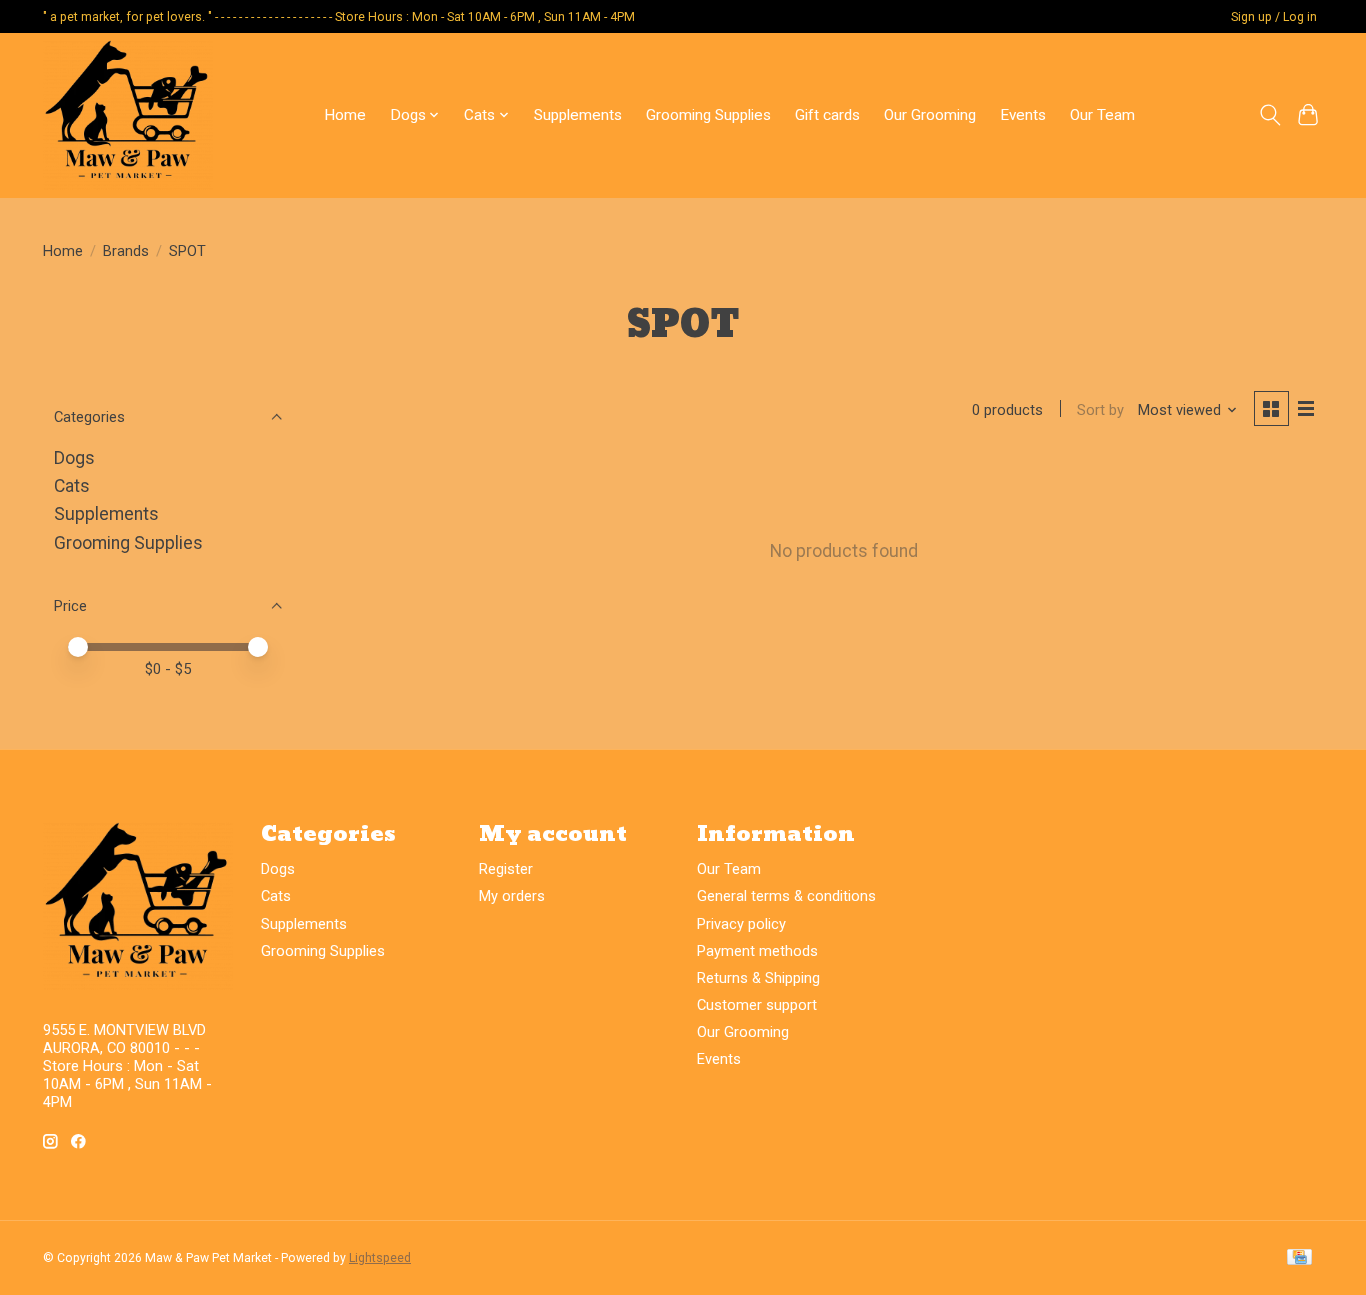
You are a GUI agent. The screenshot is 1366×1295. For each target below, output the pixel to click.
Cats (72, 486)
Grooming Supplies (708, 115)
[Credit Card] (1299, 1258)
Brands (126, 251)
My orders (512, 896)
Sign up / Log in (1274, 17)
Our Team (1102, 115)
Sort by (1100, 410)
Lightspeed (380, 1258)
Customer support (757, 1005)
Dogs (74, 458)
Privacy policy (741, 924)
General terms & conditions (786, 896)
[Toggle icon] (1269, 115)
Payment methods (757, 951)
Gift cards (827, 115)
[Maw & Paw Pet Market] (128, 115)
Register (506, 869)
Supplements (578, 115)
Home (345, 115)
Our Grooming (930, 115)
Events (1023, 115)
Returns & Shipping (758, 978)
